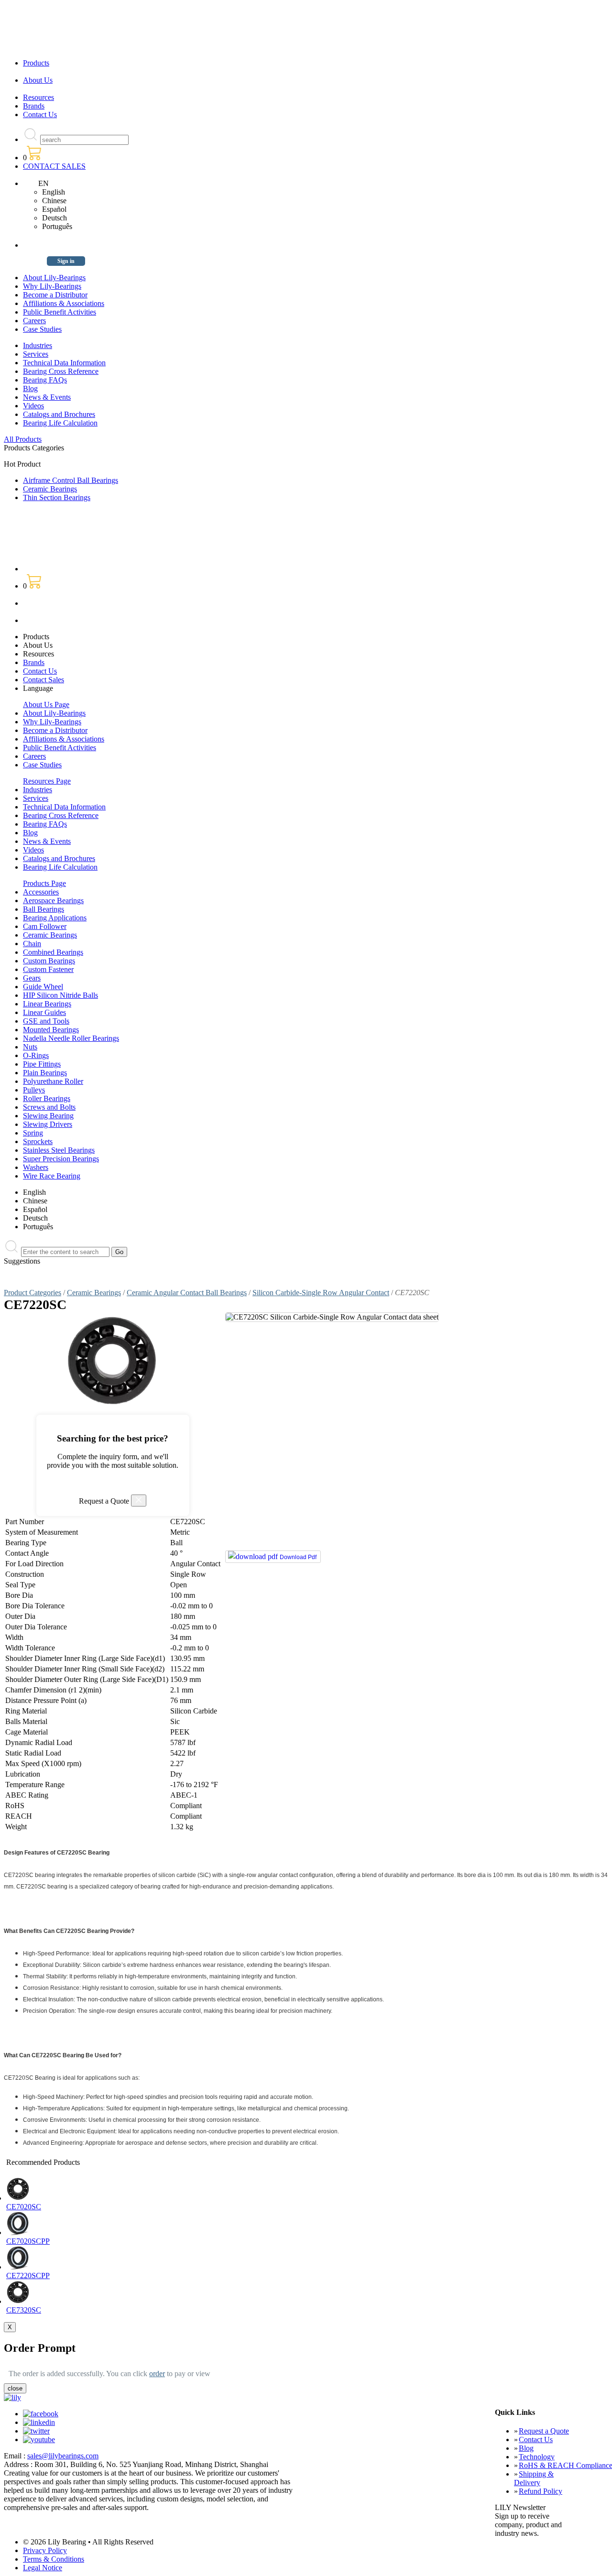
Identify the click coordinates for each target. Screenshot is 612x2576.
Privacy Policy (45, 2550)
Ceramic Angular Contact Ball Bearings (187, 1293)
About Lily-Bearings (54, 278)
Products (36, 63)
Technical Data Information (64, 363)
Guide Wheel (43, 987)
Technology (537, 2457)
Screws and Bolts (49, 1107)
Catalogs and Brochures (59, 414)
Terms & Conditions (54, 2559)
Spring (33, 1133)
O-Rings (36, 1055)
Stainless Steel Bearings (59, 1150)
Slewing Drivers (48, 1124)
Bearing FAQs (45, 380)
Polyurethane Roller (53, 1081)
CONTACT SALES (54, 166)
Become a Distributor (55, 295)
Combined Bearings (53, 952)
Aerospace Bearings (53, 901)
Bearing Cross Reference (61, 371)
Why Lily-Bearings (52, 286)
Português (57, 226)
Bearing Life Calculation (60, 423)
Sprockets (38, 1141)
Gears (32, 978)
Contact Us (40, 115)
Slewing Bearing (48, 1116)
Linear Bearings (47, 1004)
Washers (36, 1167)
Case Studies (42, 329)
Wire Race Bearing (52, 1176)
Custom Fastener (48, 969)
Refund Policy (541, 2491)
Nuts (30, 1047)
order (157, 2374)
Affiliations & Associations (64, 303)
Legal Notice (43, 2568)
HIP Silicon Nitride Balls (60, 995)
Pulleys (34, 1090)
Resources (38, 97)
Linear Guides (44, 1012)
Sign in (66, 261)
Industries (38, 345)
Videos (33, 406)
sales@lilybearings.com (63, 2456)
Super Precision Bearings (61, 1159)
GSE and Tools (46, 1021)
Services (36, 354)
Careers (34, 321)
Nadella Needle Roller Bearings (71, 1038)
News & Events (47, 397)
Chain (32, 944)
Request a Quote (544, 2431)
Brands (34, 106)
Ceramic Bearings (50, 489)
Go (119, 1252)
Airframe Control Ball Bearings (71, 480)
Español (54, 209)
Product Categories (33, 1293)
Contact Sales (44, 680)
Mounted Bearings (51, 1030)
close (15, 2388)
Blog (30, 388)
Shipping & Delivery (534, 2478)
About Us (38, 80)
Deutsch (55, 218)
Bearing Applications (55, 918)
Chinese (54, 201)
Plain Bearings (45, 1073)
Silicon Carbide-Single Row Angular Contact (321, 1293)
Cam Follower (45, 926)
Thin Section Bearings (57, 497)
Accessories (41, 892)
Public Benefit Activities (60, 312)
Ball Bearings (44, 909)
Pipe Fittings (42, 1064)
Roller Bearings (47, 1098)
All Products (23, 439)
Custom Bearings (49, 961)
